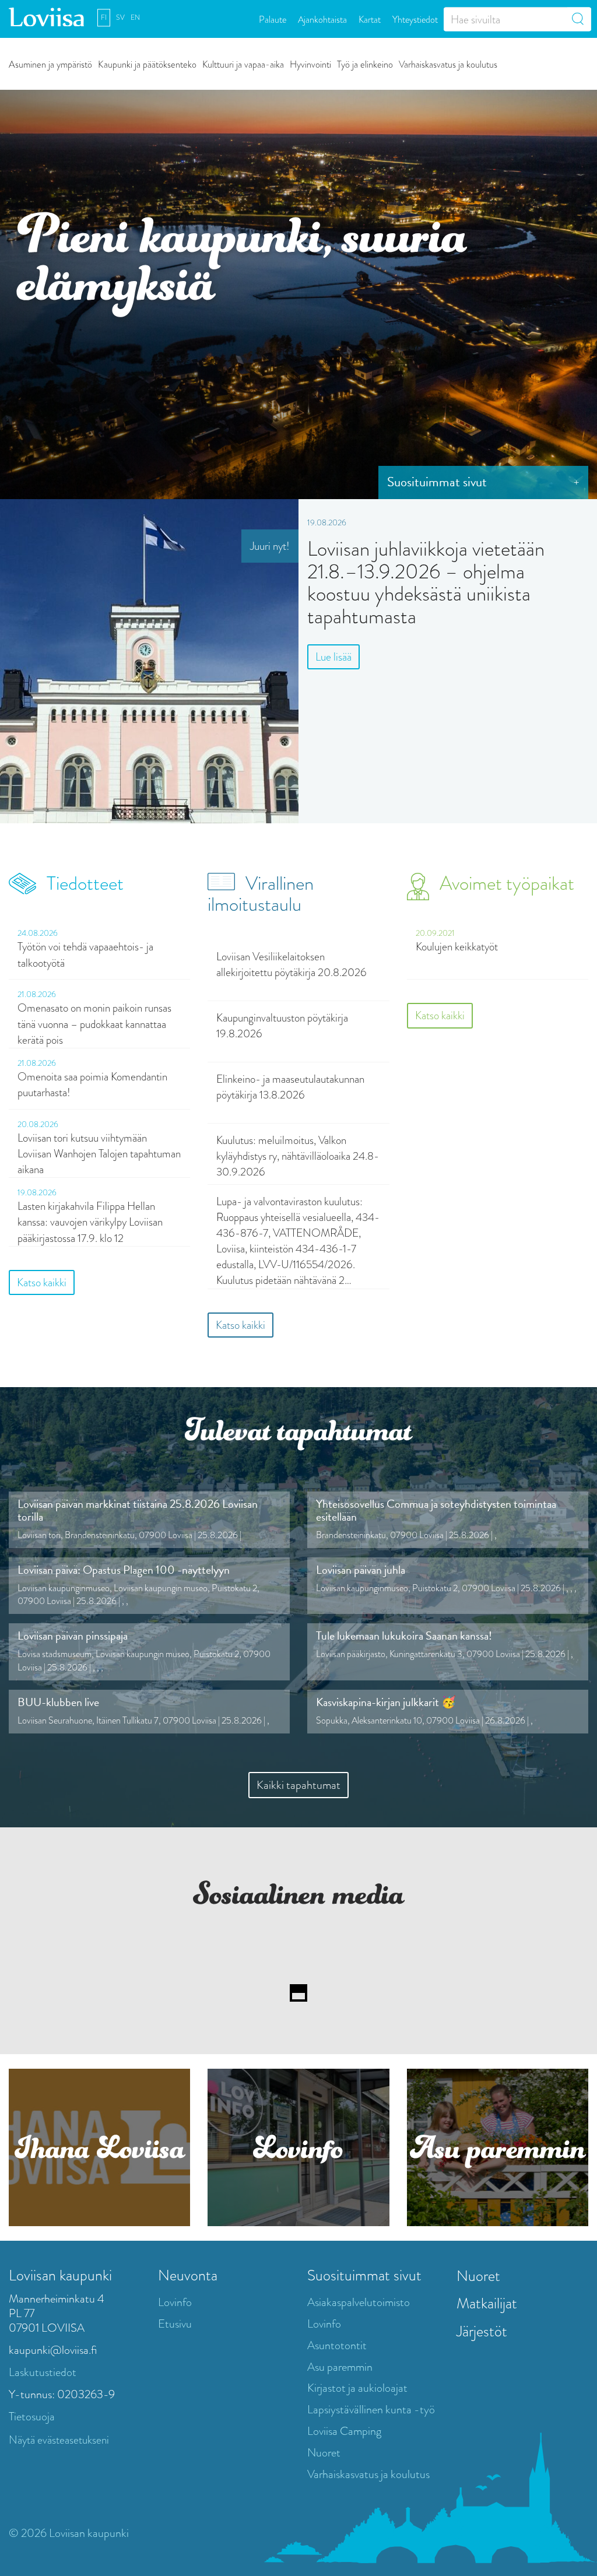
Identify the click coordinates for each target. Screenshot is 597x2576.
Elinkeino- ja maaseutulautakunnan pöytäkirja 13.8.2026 (290, 1087)
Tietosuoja (32, 2417)
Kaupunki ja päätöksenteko (147, 64)
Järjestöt (482, 2331)
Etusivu (175, 2324)
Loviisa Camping (344, 2431)
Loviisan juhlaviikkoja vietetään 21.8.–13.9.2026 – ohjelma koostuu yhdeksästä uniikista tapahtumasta (426, 583)
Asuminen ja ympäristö (50, 64)
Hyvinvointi (310, 64)
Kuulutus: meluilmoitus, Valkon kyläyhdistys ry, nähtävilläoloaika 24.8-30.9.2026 (298, 1156)
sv (120, 17)
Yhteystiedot (415, 19)
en (135, 17)
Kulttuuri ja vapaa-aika (243, 64)
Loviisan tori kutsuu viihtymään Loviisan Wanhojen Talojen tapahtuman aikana (99, 1154)
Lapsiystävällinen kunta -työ (371, 2410)
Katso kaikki (42, 1282)
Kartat (370, 19)
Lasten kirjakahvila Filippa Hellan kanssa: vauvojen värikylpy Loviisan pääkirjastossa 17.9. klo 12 (90, 1222)
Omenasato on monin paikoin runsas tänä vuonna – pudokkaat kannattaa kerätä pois (94, 1024)
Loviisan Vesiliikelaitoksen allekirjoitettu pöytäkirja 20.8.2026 (292, 964)
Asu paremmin (340, 2367)
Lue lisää (333, 657)
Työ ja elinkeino (365, 64)
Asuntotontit (337, 2345)
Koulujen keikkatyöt (457, 947)
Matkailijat (487, 2303)
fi (104, 17)
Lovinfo (175, 2302)
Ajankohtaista (322, 19)
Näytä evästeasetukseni (59, 2440)
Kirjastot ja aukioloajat (357, 2388)
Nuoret (324, 2453)
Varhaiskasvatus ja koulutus (448, 64)
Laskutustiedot (43, 2372)
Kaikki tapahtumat (298, 1785)
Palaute (273, 19)
